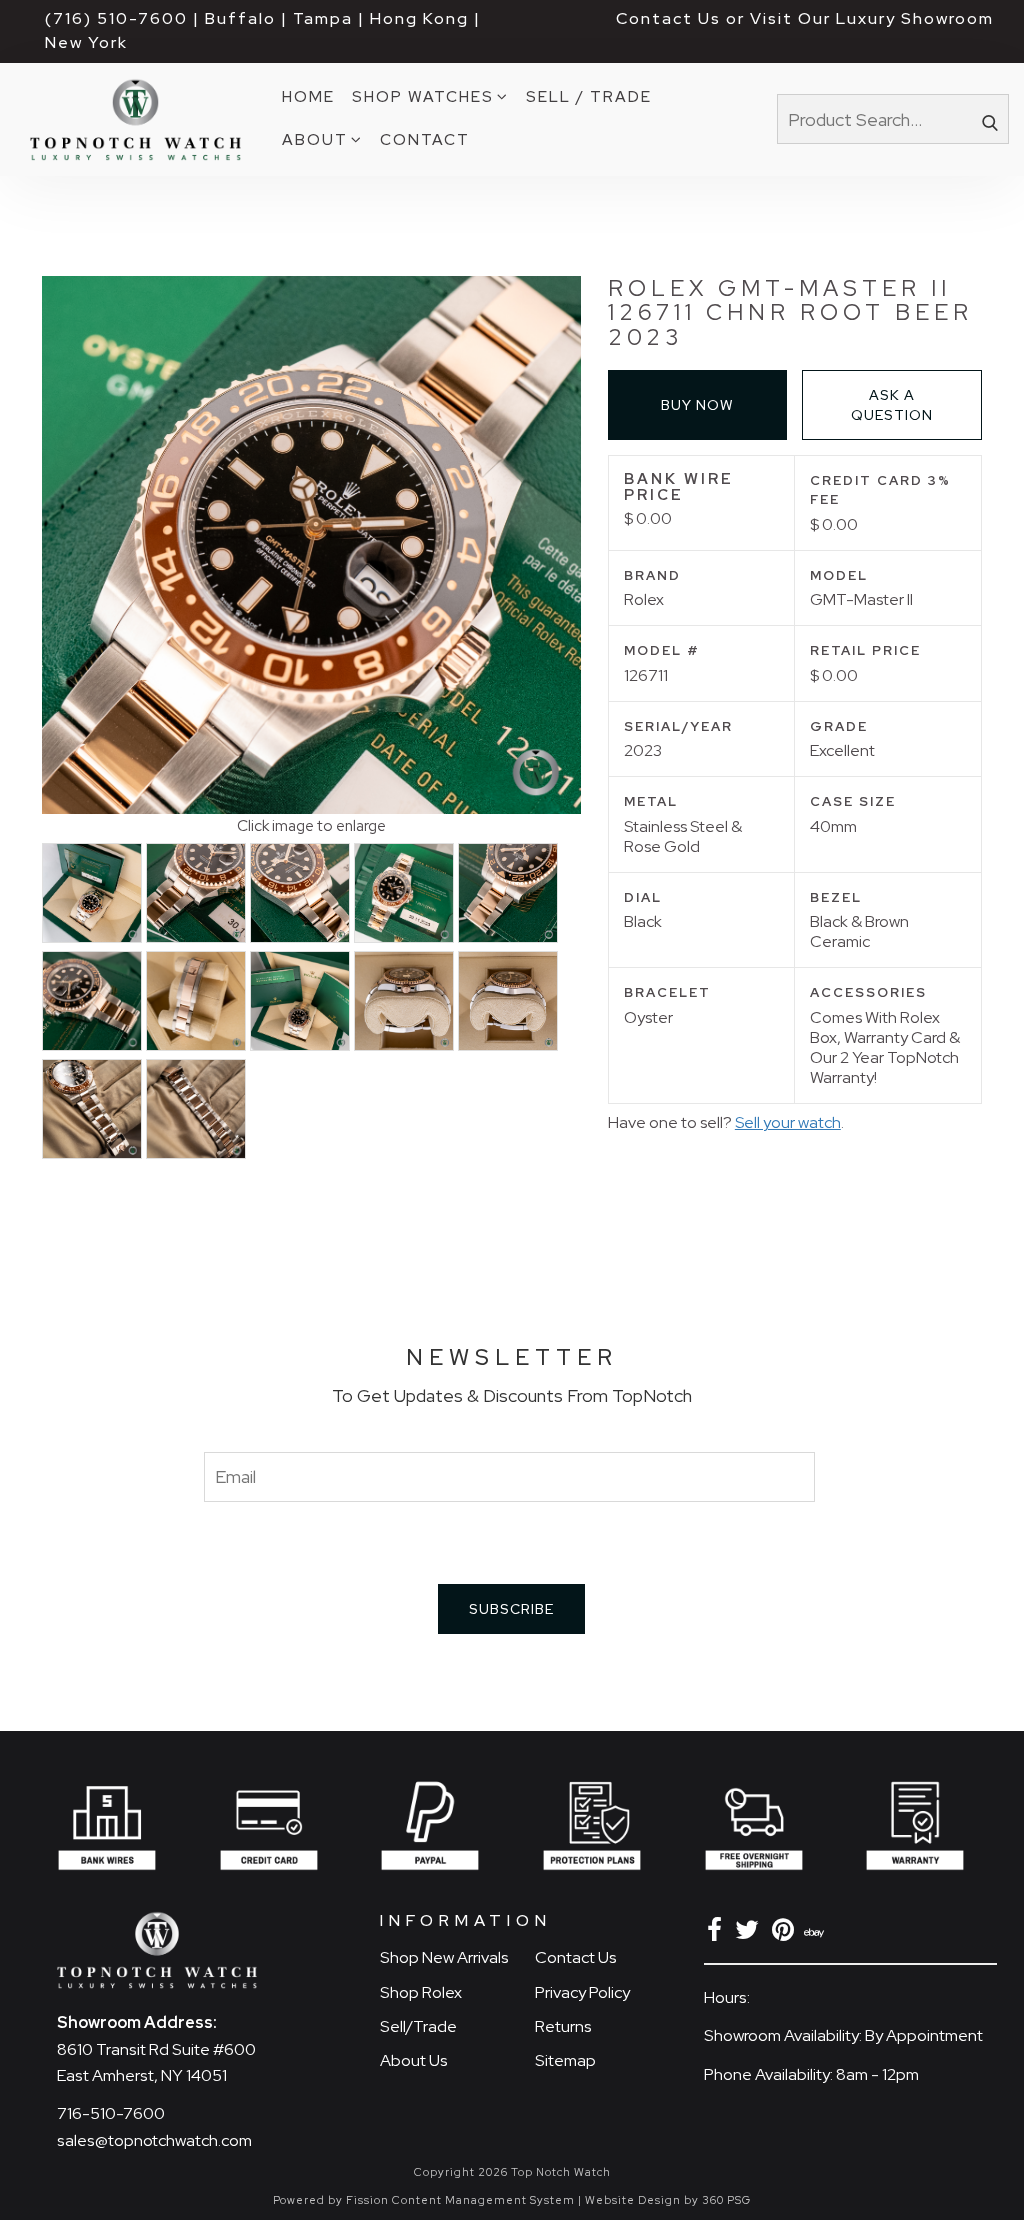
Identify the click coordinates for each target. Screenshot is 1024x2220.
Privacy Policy (582, 1992)
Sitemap (565, 2060)
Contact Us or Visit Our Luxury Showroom (805, 18)
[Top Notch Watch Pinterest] (786, 1933)
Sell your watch (788, 1122)
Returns (563, 2026)
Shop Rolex (421, 1992)
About (315, 139)
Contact (425, 139)
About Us (414, 2060)
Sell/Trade (418, 2026)
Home (308, 96)
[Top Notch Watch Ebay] (816, 1933)
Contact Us (576, 1957)
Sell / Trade (589, 96)
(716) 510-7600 (116, 18)
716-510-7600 (111, 2113)
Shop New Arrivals (444, 1957)
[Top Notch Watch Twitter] (750, 1933)
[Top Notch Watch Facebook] (718, 1933)
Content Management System (483, 2200)
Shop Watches (423, 96)
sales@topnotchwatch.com (154, 2140)
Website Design (633, 2200)
